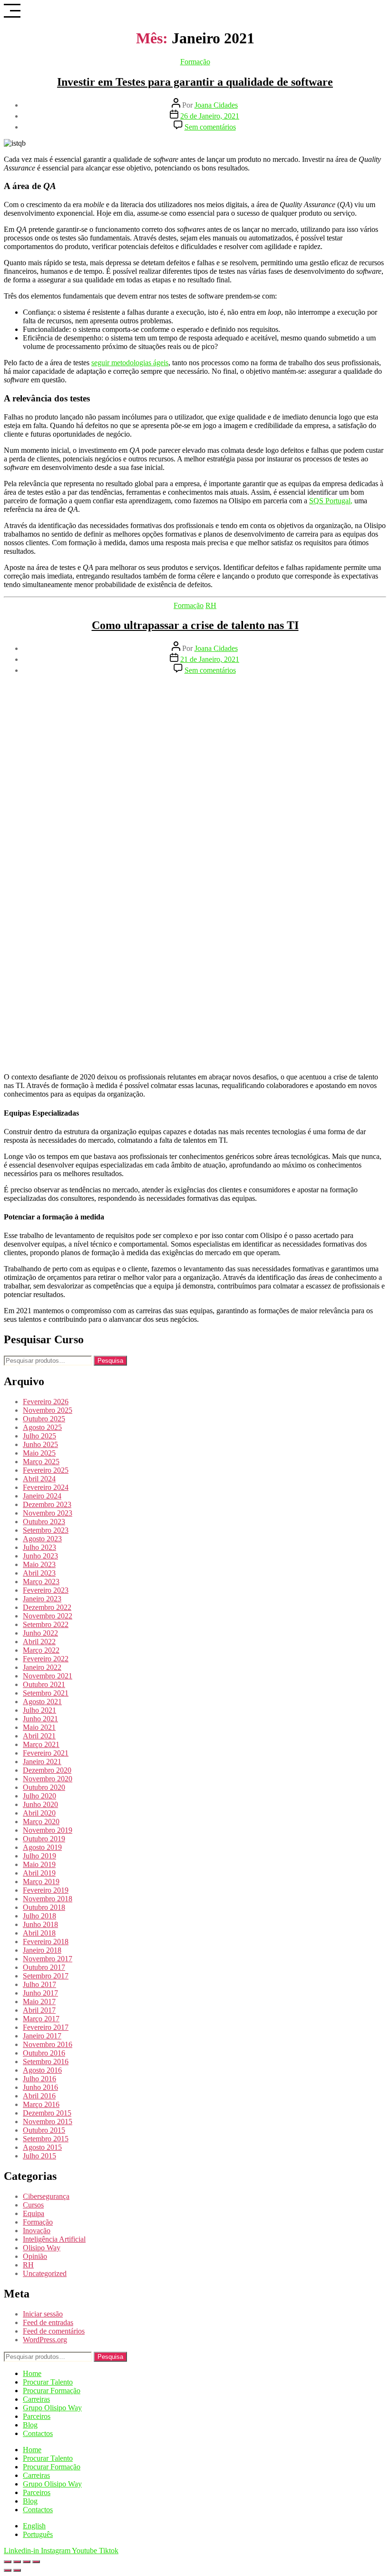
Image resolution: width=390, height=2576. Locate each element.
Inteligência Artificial (54, 2239)
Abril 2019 (39, 1873)
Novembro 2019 (48, 1830)
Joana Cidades (216, 105)
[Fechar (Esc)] (36, 2562)
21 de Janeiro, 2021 (210, 659)
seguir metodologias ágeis (130, 363)
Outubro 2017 (44, 1967)
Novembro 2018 (48, 1899)
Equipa (34, 2213)
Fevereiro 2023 (46, 1590)
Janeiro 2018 (42, 1950)
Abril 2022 (39, 1642)
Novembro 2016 (48, 2044)
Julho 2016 (39, 2079)
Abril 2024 (39, 1479)
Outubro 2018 (44, 1907)
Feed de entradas (48, 2322)
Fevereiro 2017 (46, 2027)
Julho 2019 (39, 1856)
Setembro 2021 (46, 1693)
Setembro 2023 (46, 1530)
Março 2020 (41, 1822)
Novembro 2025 (48, 1410)
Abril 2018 (39, 1933)
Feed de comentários (54, 2331)
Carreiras (36, 2399)
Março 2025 (41, 1462)
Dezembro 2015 (47, 2113)
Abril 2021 (39, 1736)
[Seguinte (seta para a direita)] (17, 2570)
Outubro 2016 (44, 2053)
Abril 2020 (39, 1813)
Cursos (33, 2205)
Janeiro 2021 (42, 1762)
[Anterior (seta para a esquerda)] (8, 2570)
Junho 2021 (40, 1719)
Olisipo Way (42, 2248)
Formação (195, 62)
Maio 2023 (39, 1564)
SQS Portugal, (331, 501)
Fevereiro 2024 (46, 1487)
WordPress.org (45, 2340)
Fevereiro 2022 (46, 1659)
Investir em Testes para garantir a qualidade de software (195, 82)
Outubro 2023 (44, 1522)
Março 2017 (41, 2019)
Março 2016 (41, 2104)
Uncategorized (45, 2273)
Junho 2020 (40, 1804)
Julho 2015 (39, 2156)
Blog (30, 2425)
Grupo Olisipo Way (52, 2408)
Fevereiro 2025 (46, 1470)
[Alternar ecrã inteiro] (17, 2562)
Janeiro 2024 (42, 1496)
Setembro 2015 (46, 2139)
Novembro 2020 (48, 1779)
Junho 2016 (40, 2087)
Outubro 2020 (44, 1787)
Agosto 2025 (42, 1427)
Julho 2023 (39, 1547)
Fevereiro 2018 (46, 1942)
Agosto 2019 (42, 1847)
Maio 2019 (39, 1864)
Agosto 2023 (42, 1539)
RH (211, 605)
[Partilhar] (27, 2562)
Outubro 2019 (44, 1839)
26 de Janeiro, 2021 (210, 116)
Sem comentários (210, 127)
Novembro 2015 (48, 2122)
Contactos (38, 2433)
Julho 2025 (39, 1436)
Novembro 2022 (48, 1616)
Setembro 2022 (46, 1624)
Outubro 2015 (44, 2130)
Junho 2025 (40, 1444)
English (34, 2526)
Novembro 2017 (48, 1959)
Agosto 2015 (42, 2147)
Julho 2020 (39, 1796)
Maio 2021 (39, 1727)
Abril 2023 (39, 1573)
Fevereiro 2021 (46, 1753)
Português (38, 2534)
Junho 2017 (40, 1993)
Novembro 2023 (48, 1513)
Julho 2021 (39, 1710)
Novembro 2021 (48, 1676)
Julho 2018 (39, 1916)
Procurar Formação (52, 2391)
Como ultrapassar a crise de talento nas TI (195, 625)
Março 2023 (41, 1582)
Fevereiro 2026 (46, 1402)
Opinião (35, 2256)
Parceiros (37, 2416)
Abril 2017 (39, 2010)
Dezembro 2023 (47, 1504)
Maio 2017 (39, 2002)
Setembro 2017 (46, 1976)
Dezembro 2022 (47, 1607)
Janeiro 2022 (42, 1667)
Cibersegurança (46, 2196)
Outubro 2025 (44, 1419)
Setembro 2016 (46, 2062)
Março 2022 (41, 1650)
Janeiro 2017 (42, 2036)
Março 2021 (41, 1744)
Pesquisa (110, 1361)
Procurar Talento (48, 2382)
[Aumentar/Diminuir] (8, 2562)
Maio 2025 (39, 1453)
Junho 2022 (40, 1633)
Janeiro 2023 (42, 1599)
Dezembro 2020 (47, 1770)
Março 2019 (41, 1882)
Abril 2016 (39, 2096)
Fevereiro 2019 (46, 1890)
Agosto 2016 (42, 2070)
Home (32, 2373)
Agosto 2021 (42, 1702)
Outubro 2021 (44, 1684)
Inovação (37, 2231)
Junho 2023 (40, 1556)
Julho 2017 (39, 1984)
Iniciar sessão (43, 2314)
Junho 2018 (40, 1924)
